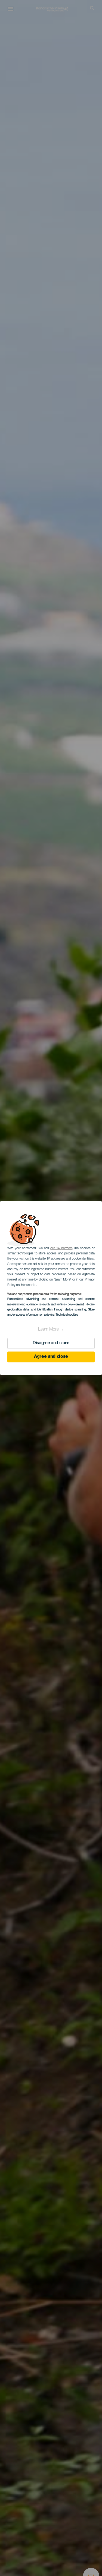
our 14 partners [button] (61, 1248)
